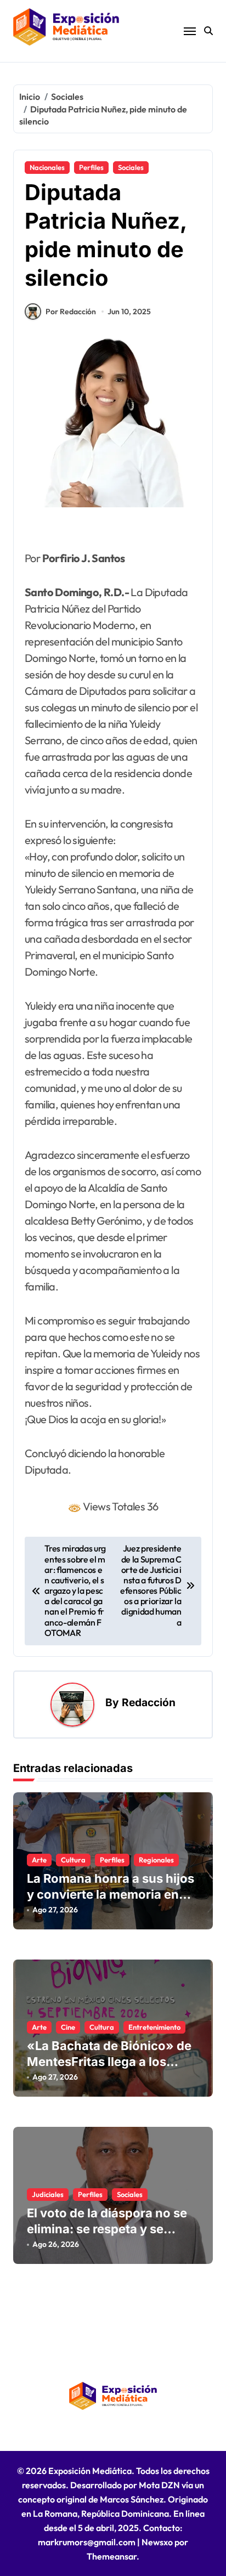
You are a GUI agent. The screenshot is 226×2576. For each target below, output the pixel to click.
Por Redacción (71, 312)
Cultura (73, 1860)
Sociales (131, 167)
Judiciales (48, 2194)
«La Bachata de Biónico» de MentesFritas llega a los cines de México (109, 2061)
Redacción (149, 1702)
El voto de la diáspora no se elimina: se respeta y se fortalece (107, 2229)
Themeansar (112, 2556)
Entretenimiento (154, 2027)
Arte (39, 1860)
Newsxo (157, 2542)
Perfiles (91, 167)
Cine (68, 2027)
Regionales (156, 1860)
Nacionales (47, 167)
